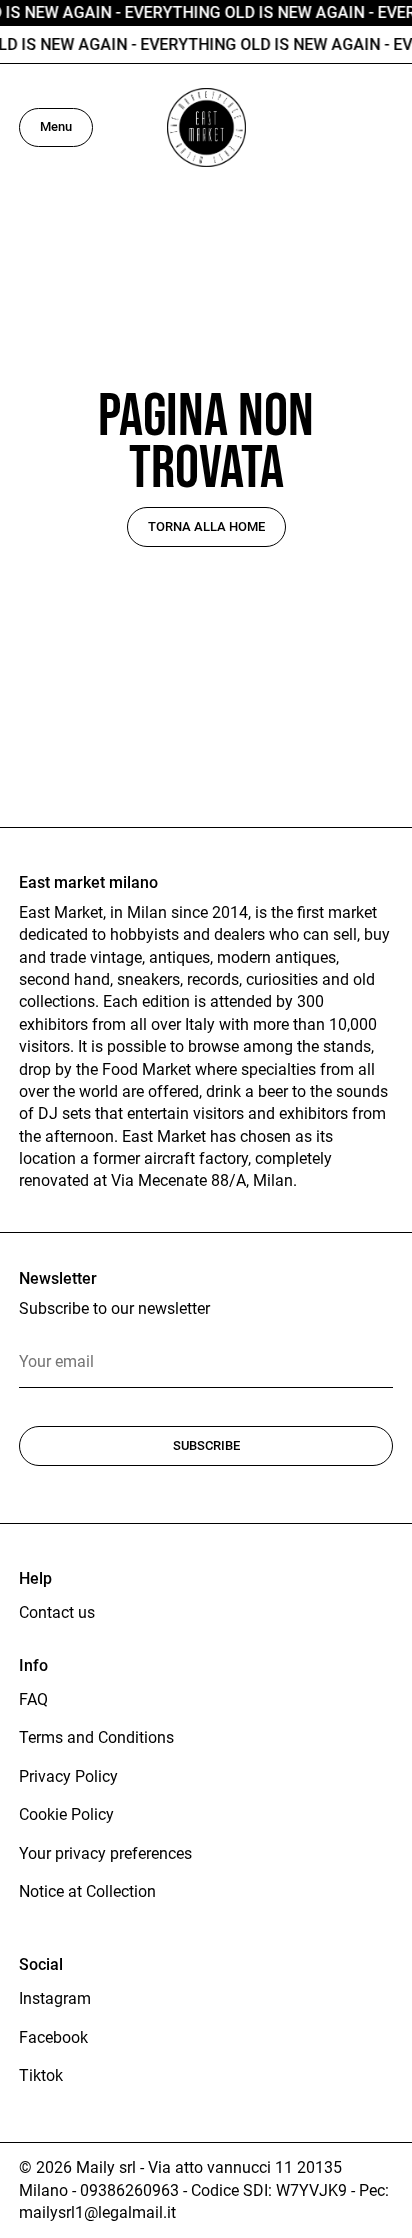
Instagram (55, 1998)
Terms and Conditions (96, 1737)
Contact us (57, 1612)
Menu (56, 126)
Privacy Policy (68, 1776)
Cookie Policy (66, 1814)
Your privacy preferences (105, 1853)
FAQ (33, 1699)
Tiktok (41, 2075)
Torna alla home (206, 526)
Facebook (53, 2037)
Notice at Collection (87, 1891)
